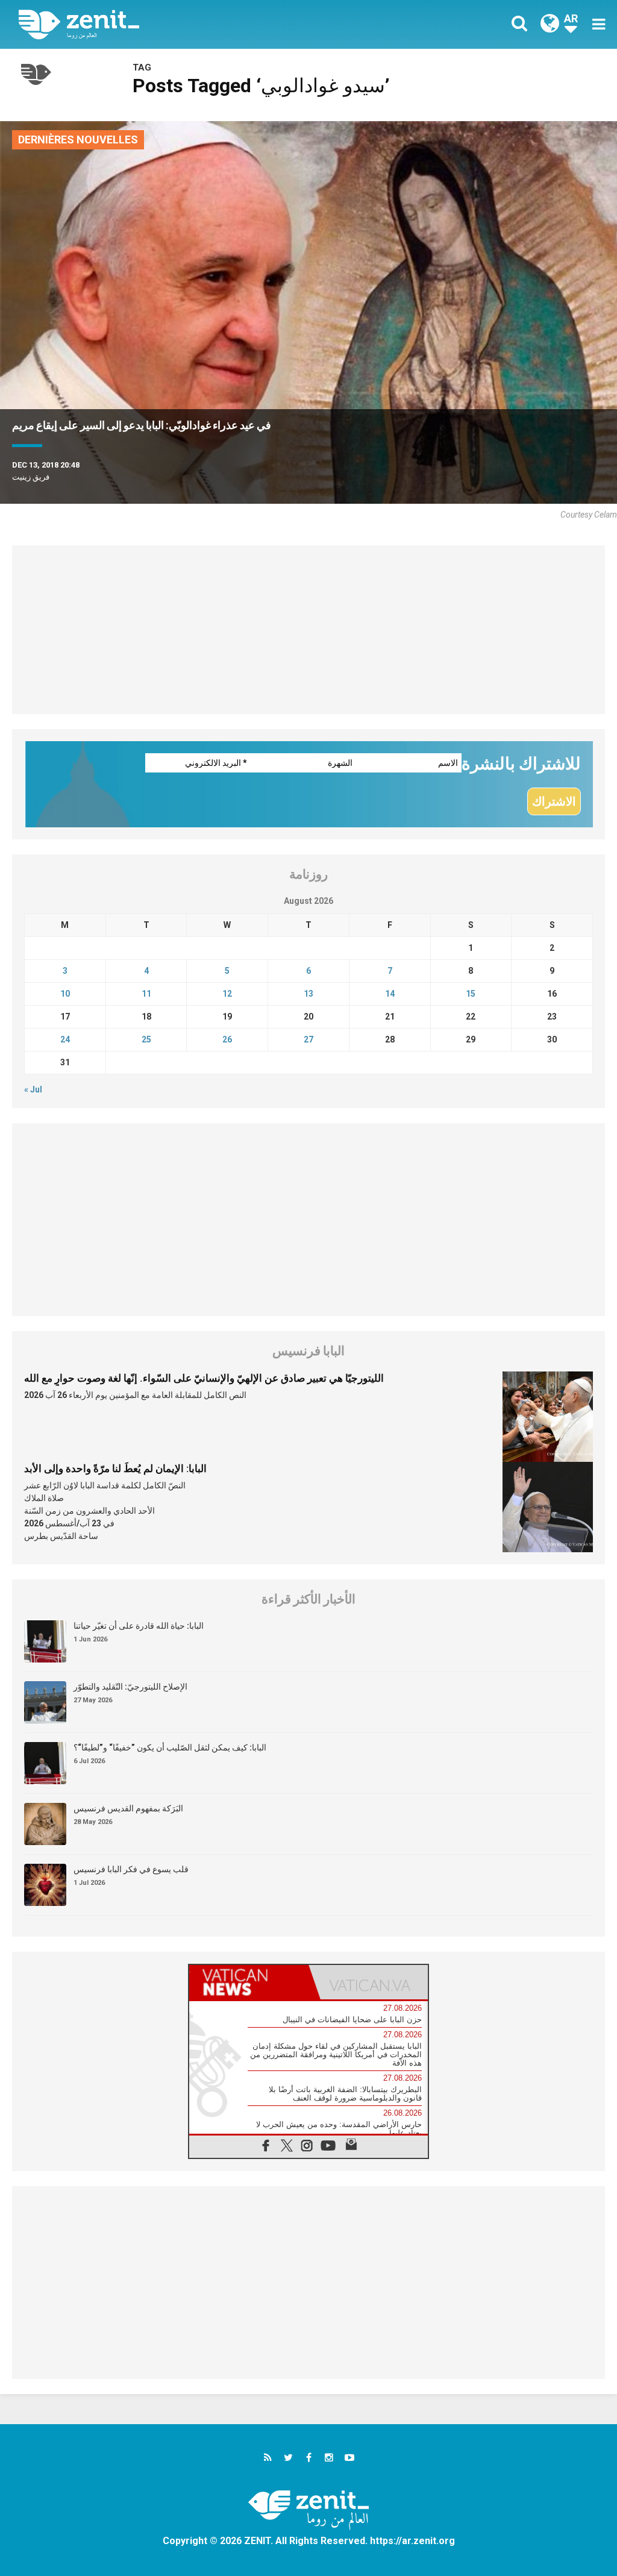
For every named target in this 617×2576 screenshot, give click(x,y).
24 (65, 1039)
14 (390, 994)
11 (146, 994)
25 (146, 1039)
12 (227, 994)
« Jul (33, 1089)
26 (227, 1039)
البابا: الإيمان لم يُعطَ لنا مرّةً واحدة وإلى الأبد (115, 1468)
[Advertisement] (308, 630)
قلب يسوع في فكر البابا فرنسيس (131, 1869)
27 (308, 1039)
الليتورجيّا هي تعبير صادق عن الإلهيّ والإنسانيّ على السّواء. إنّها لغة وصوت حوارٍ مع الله (204, 1378)
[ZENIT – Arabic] (173, 24)
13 (308, 994)
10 (65, 994)
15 (471, 994)
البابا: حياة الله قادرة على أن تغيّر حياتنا (139, 1626)
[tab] (249, 1982)
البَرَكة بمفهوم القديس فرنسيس (128, 1808)
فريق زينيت (31, 477)
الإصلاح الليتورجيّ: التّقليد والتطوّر (130, 1687)
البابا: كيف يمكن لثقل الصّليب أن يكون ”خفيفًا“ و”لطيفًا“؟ (170, 1747)
